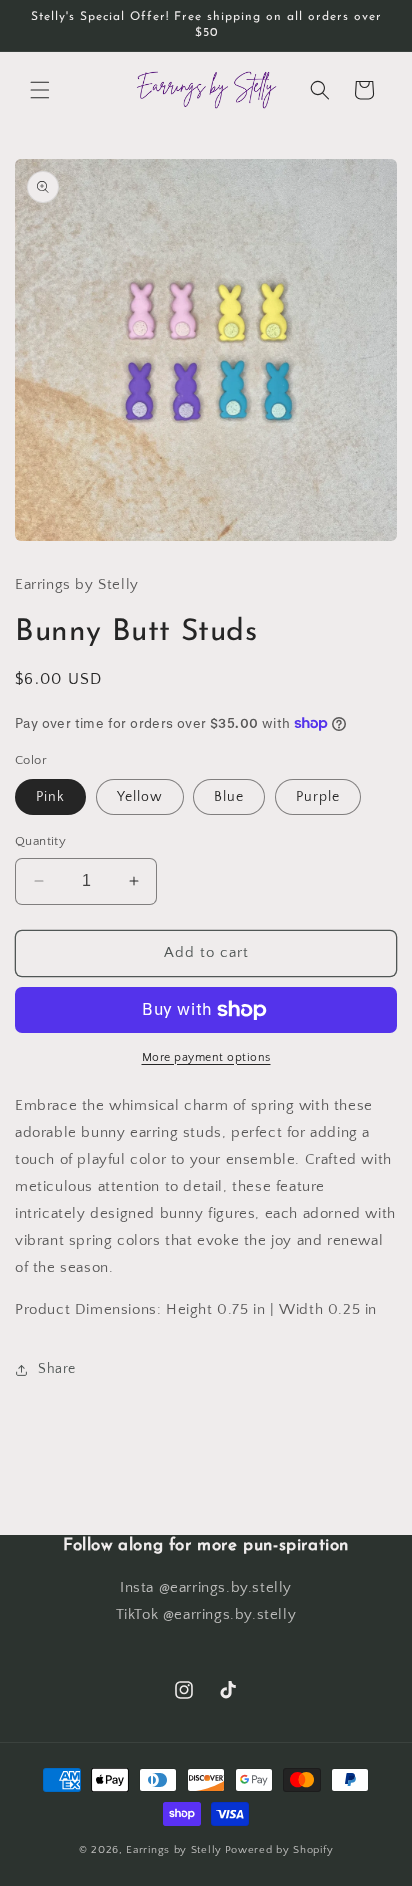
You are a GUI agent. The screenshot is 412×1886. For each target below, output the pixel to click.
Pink (50, 797)
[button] (40, 90)
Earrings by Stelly (174, 1850)
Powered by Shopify (279, 1850)
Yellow (140, 797)
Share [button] (57, 1369)
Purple (318, 797)
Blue (229, 797)
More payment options (206, 1057)
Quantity (40, 841)
